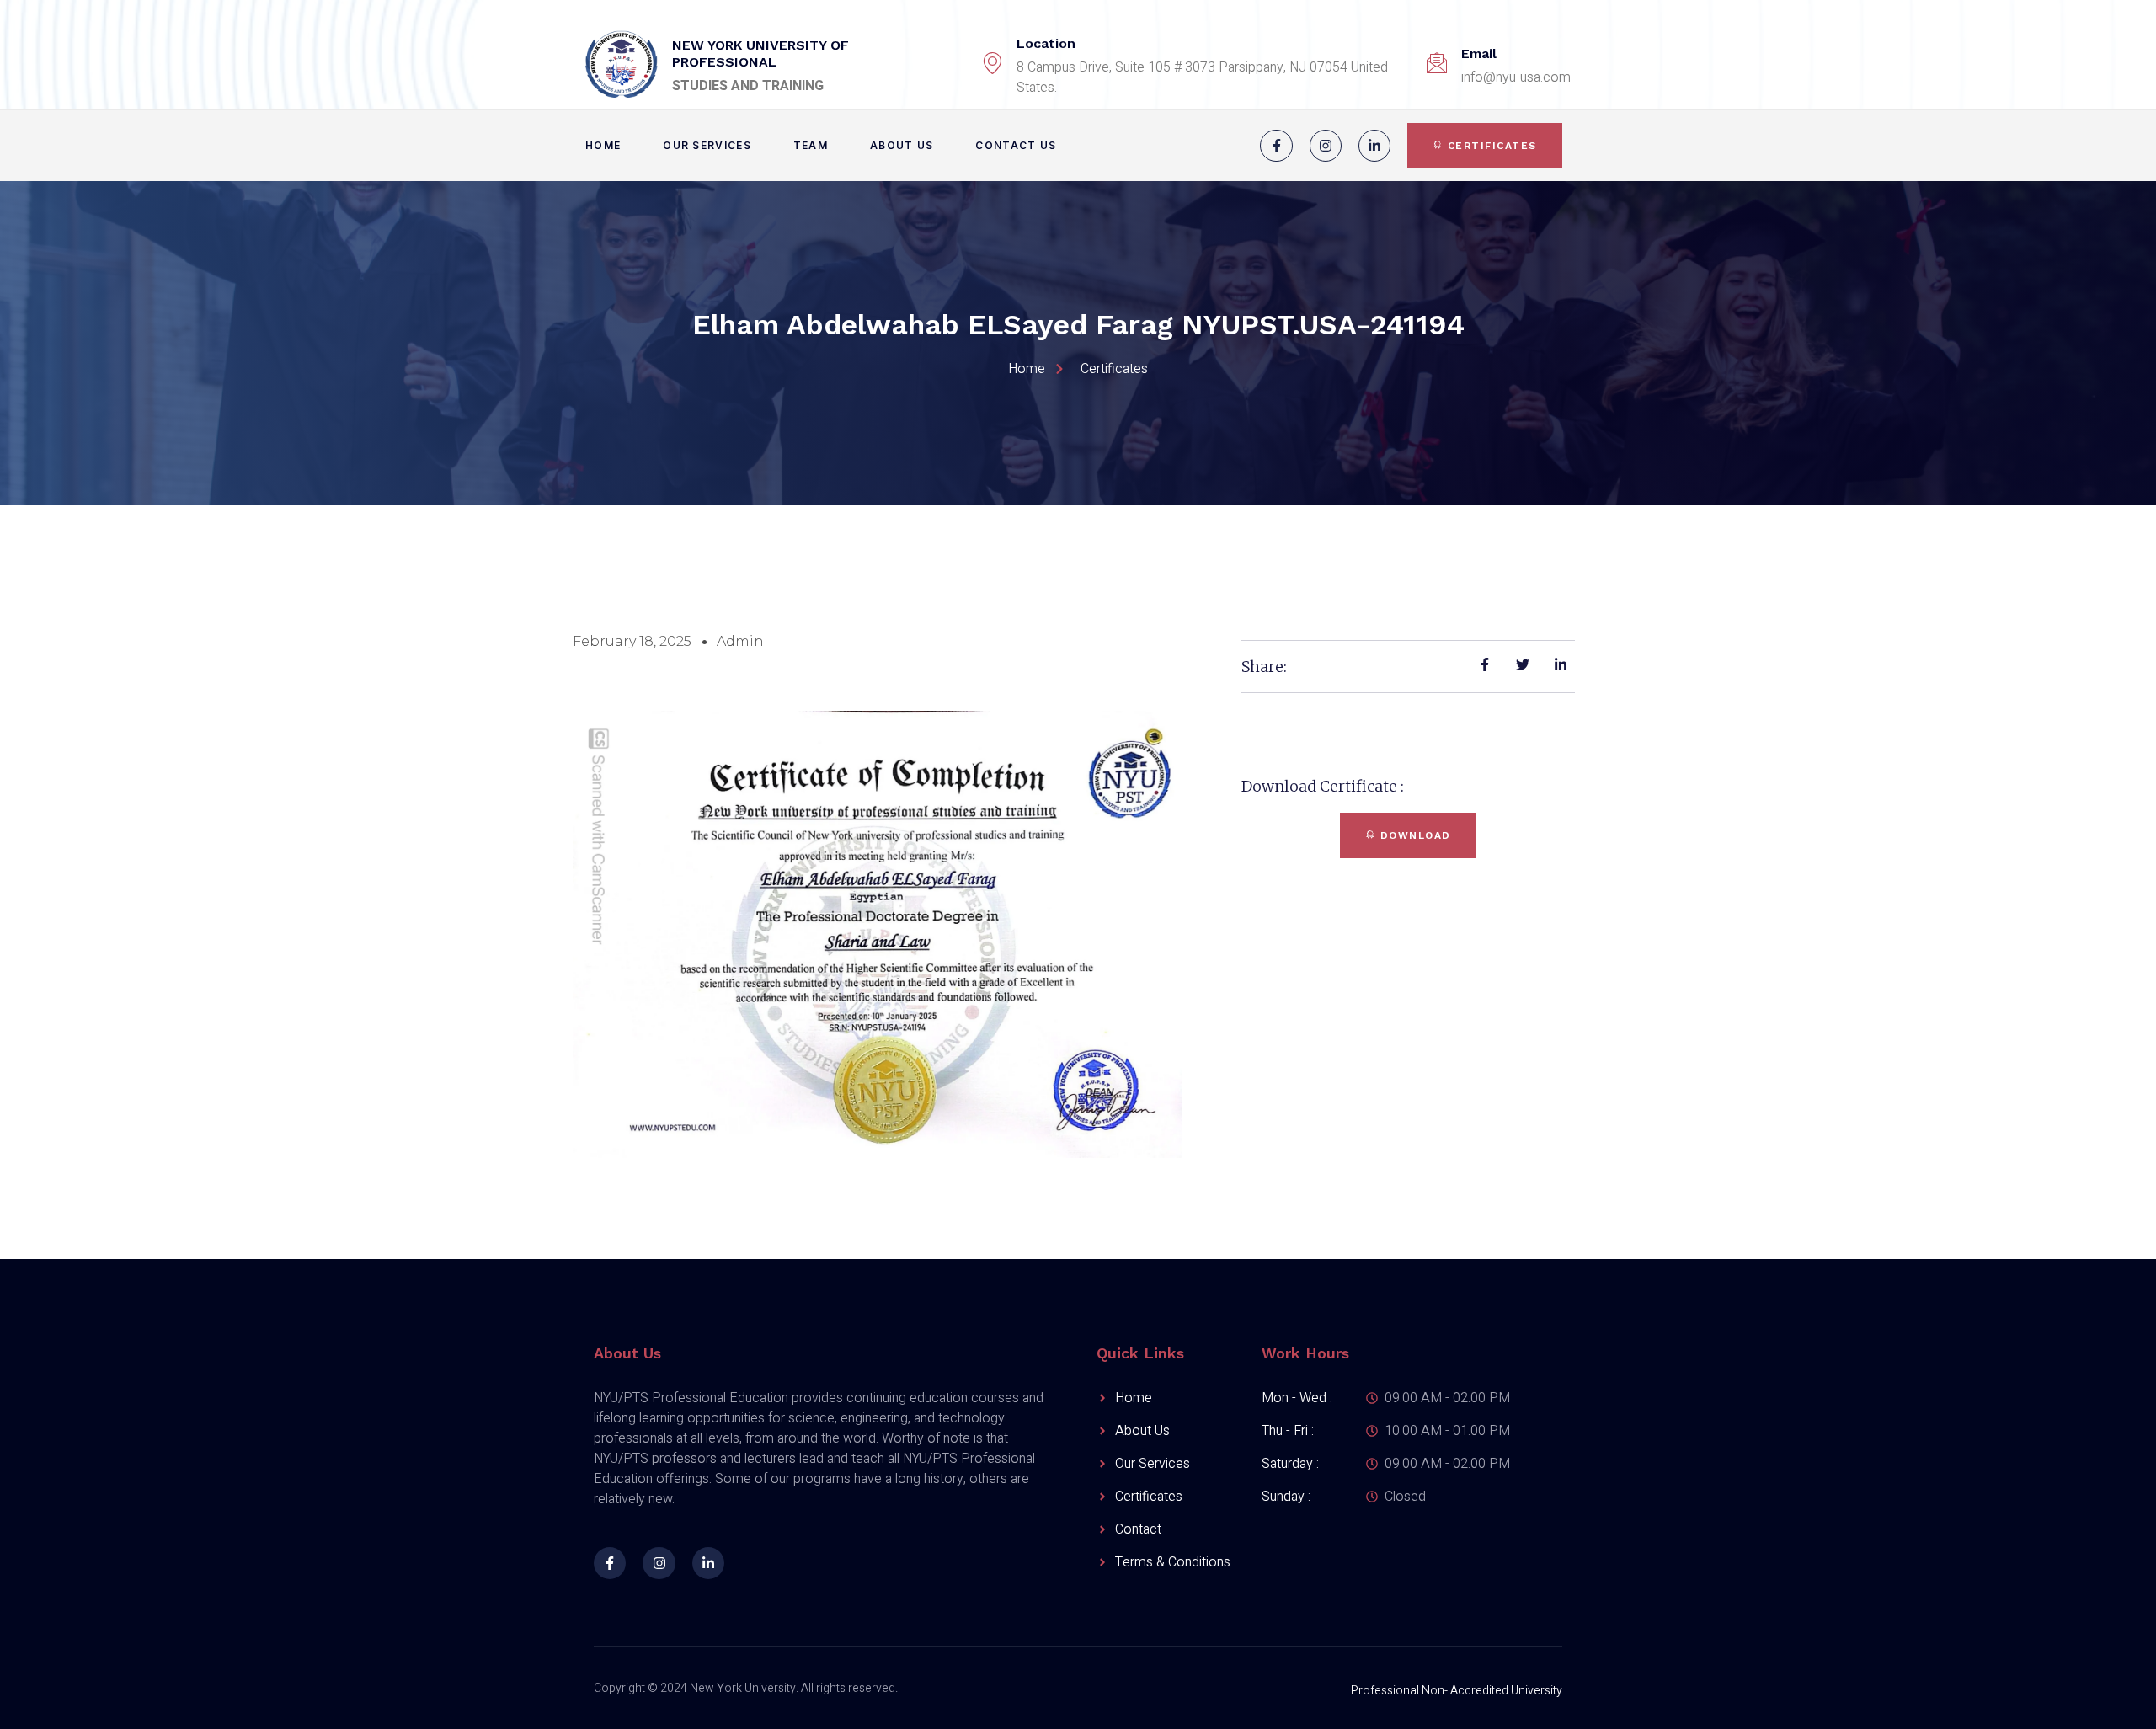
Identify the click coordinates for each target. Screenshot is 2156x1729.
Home (603, 145)
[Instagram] (1326, 146)
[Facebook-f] (1276, 146)
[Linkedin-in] (1374, 146)
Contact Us (1016, 145)
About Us (902, 145)
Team (811, 145)
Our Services (707, 145)
